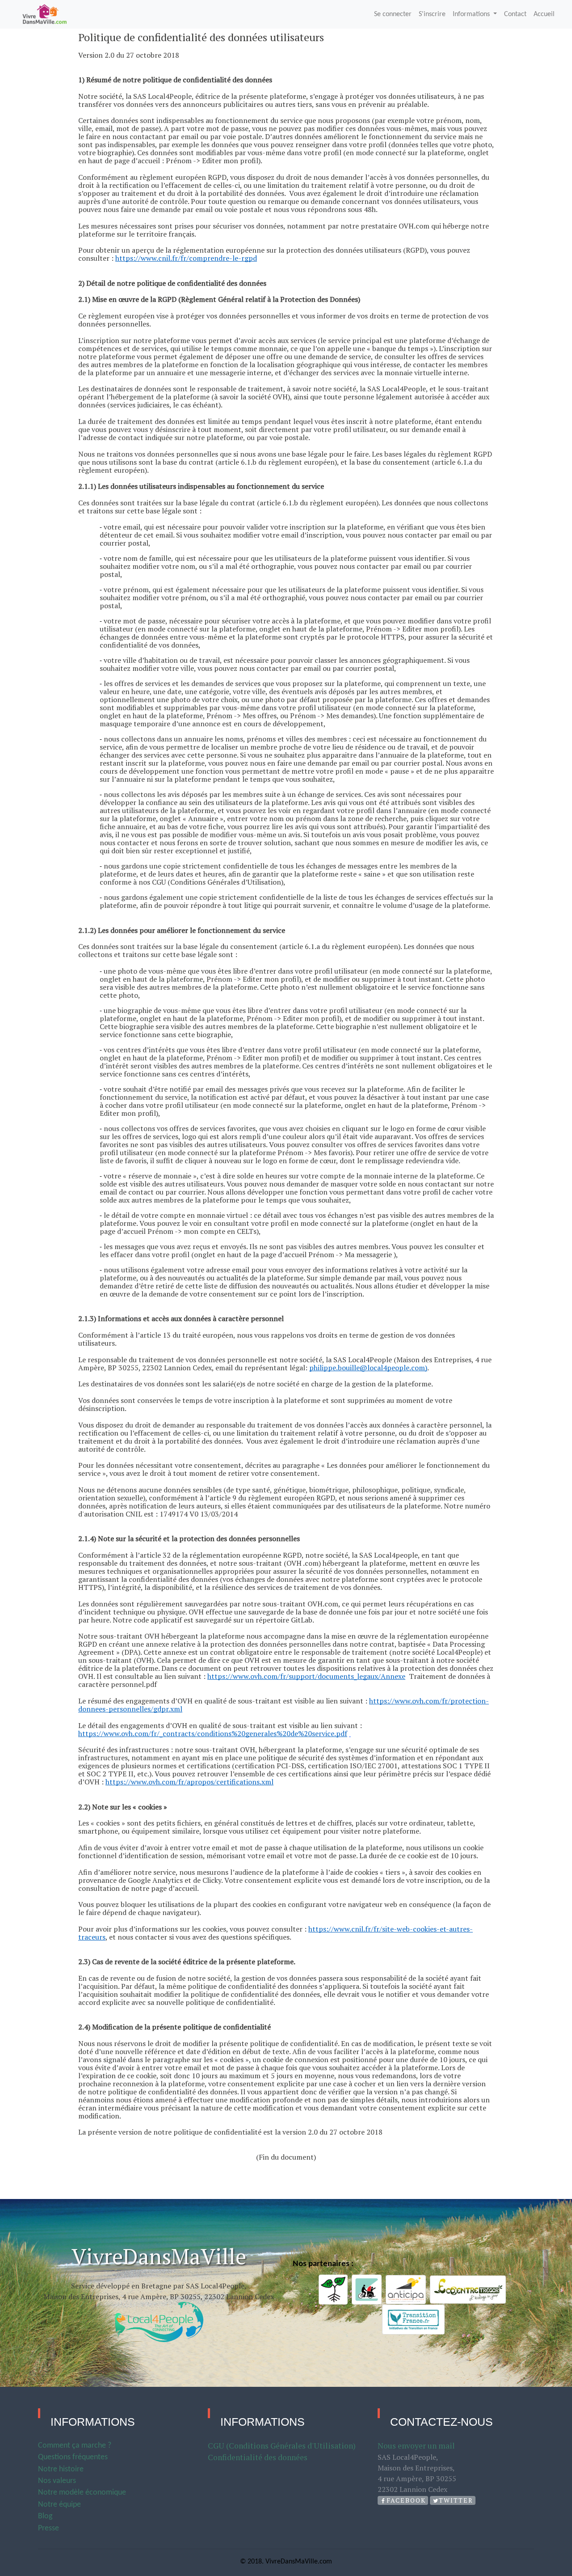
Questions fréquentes (73, 2457)
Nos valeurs (57, 2481)
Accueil (544, 14)
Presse (48, 2528)
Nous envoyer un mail (416, 2446)
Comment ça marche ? (75, 2446)
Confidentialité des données (258, 2457)
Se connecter (393, 14)
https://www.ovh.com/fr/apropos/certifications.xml (189, 1782)
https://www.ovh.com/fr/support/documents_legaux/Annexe (306, 1676)
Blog (45, 2516)
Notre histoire (61, 2469)
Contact (515, 14)
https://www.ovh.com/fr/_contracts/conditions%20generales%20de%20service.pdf (213, 1733)
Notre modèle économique (82, 2493)
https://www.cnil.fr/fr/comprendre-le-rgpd (186, 258)
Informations (472, 14)
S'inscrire (432, 14)
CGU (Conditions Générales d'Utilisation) (282, 2446)
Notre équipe (59, 2505)
